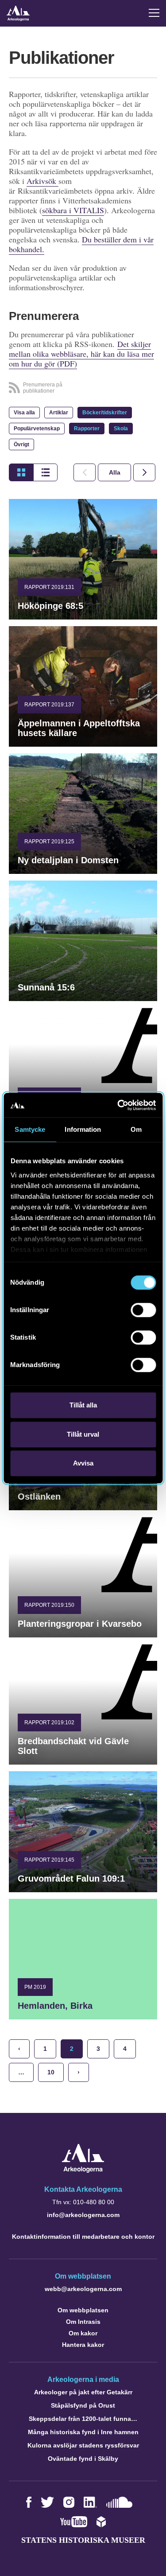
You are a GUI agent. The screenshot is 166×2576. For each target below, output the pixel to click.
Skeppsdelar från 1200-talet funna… (83, 2419)
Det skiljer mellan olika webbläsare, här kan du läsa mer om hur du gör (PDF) (81, 354)
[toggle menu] (154, 13)
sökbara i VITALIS (73, 210)
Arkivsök (42, 181)
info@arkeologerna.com (83, 2215)
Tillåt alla (83, 1405)
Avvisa (83, 1463)
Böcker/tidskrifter (105, 413)
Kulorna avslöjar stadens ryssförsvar (83, 2445)
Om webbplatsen (83, 2310)
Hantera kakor (83, 2345)
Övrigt (21, 444)
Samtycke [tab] (30, 1129)
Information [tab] (83, 1129)
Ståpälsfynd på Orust (83, 2405)
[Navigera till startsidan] (83, 2170)
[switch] (143, 1310)
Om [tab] (136, 1129)
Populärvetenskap (37, 429)
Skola (121, 429)
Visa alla (24, 413)
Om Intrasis (83, 2322)
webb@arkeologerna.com (83, 2289)
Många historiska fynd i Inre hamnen (83, 2432)
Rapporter (87, 429)
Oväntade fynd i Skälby (83, 2459)
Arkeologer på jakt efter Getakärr (83, 2392)
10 (51, 2072)
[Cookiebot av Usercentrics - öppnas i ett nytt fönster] (118, 1105)
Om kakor (83, 2333)
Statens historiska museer (83, 2540)
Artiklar (59, 413)
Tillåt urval (83, 1434)
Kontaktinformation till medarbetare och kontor (83, 2237)
